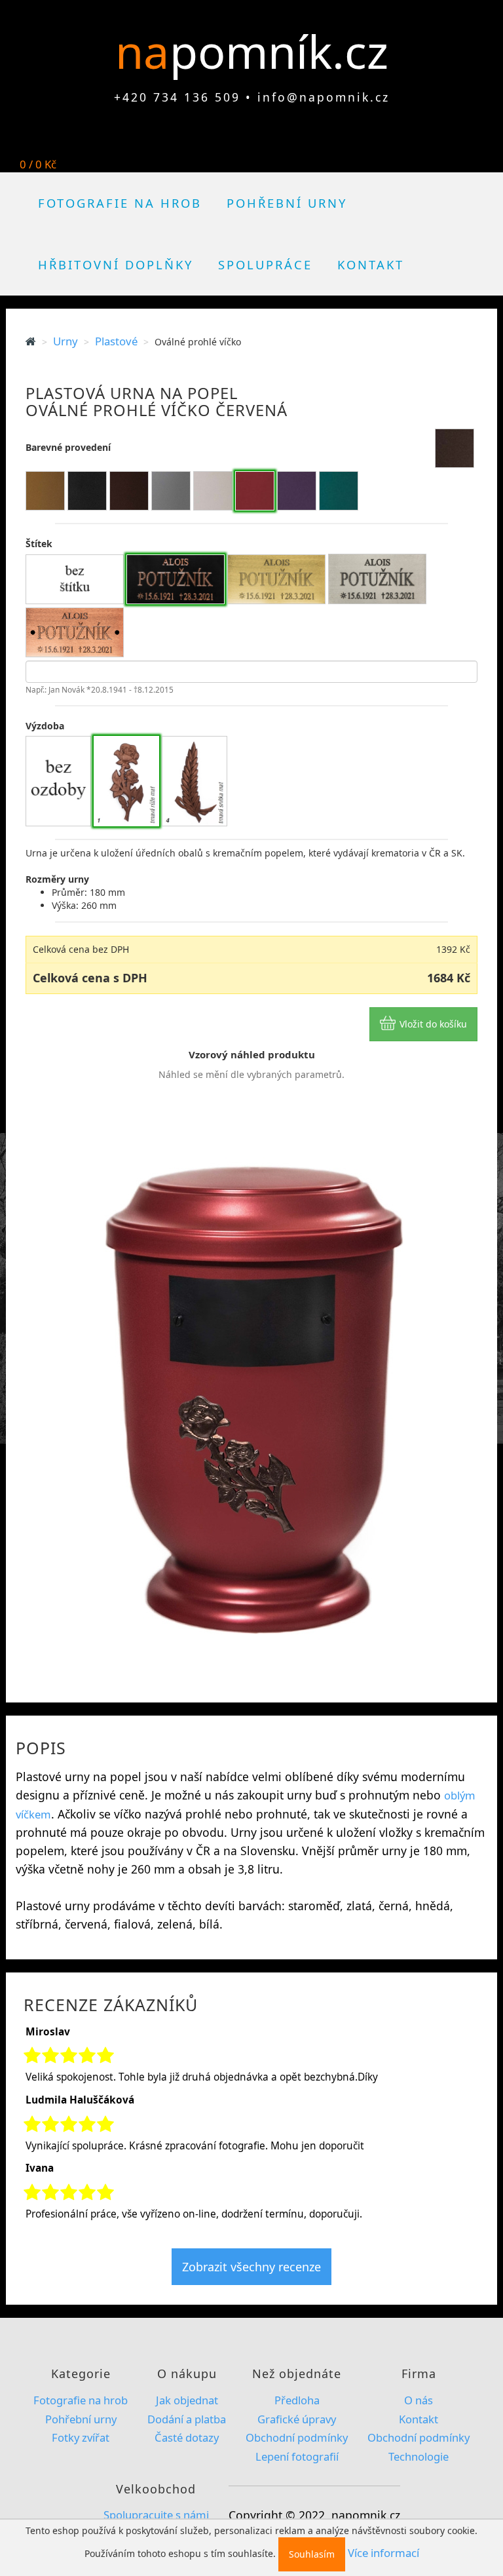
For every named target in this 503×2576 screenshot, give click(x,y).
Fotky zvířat (81, 2437)
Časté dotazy (187, 2437)
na (148, 51)
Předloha (297, 2400)
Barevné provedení (68, 447)
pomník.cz (279, 51)
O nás (419, 2400)
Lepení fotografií (297, 2456)
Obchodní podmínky (297, 2437)
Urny (65, 341)
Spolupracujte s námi (156, 2515)
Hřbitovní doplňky (116, 264)
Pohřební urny (287, 203)
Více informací (383, 2553)
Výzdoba (45, 726)
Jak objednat (187, 2400)
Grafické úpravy (297, 2419)
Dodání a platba (187, 2419)
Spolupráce (265, 264)
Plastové (116, 341)
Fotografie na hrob (120, 203)
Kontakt (371, 264)
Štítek (39, 544)
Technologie (419, 2456)
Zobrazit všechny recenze (251, 2267)
